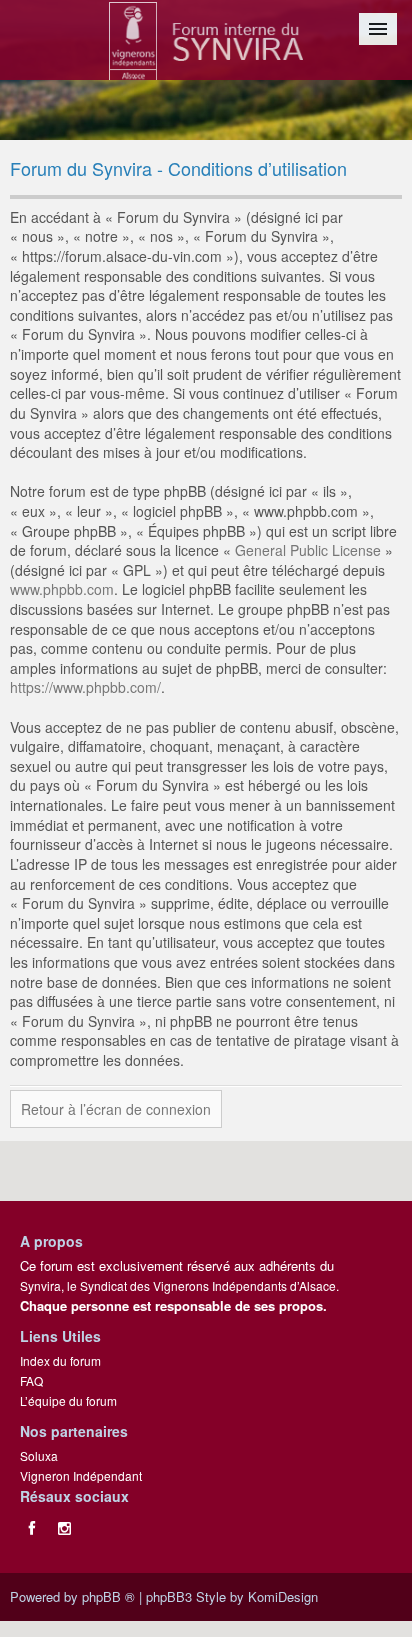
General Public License (308, 550)
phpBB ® (108, 1596)
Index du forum (60, 1360)
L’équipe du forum (68, 1400)
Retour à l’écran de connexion (116, 1109)
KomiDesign (283, 1596)
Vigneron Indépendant (81, 1475)
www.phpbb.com (62, 589)
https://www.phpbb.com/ (85, 687)
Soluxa (39, 1455)
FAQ (31, 1380)
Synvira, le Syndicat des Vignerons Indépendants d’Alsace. (179, 1285)
